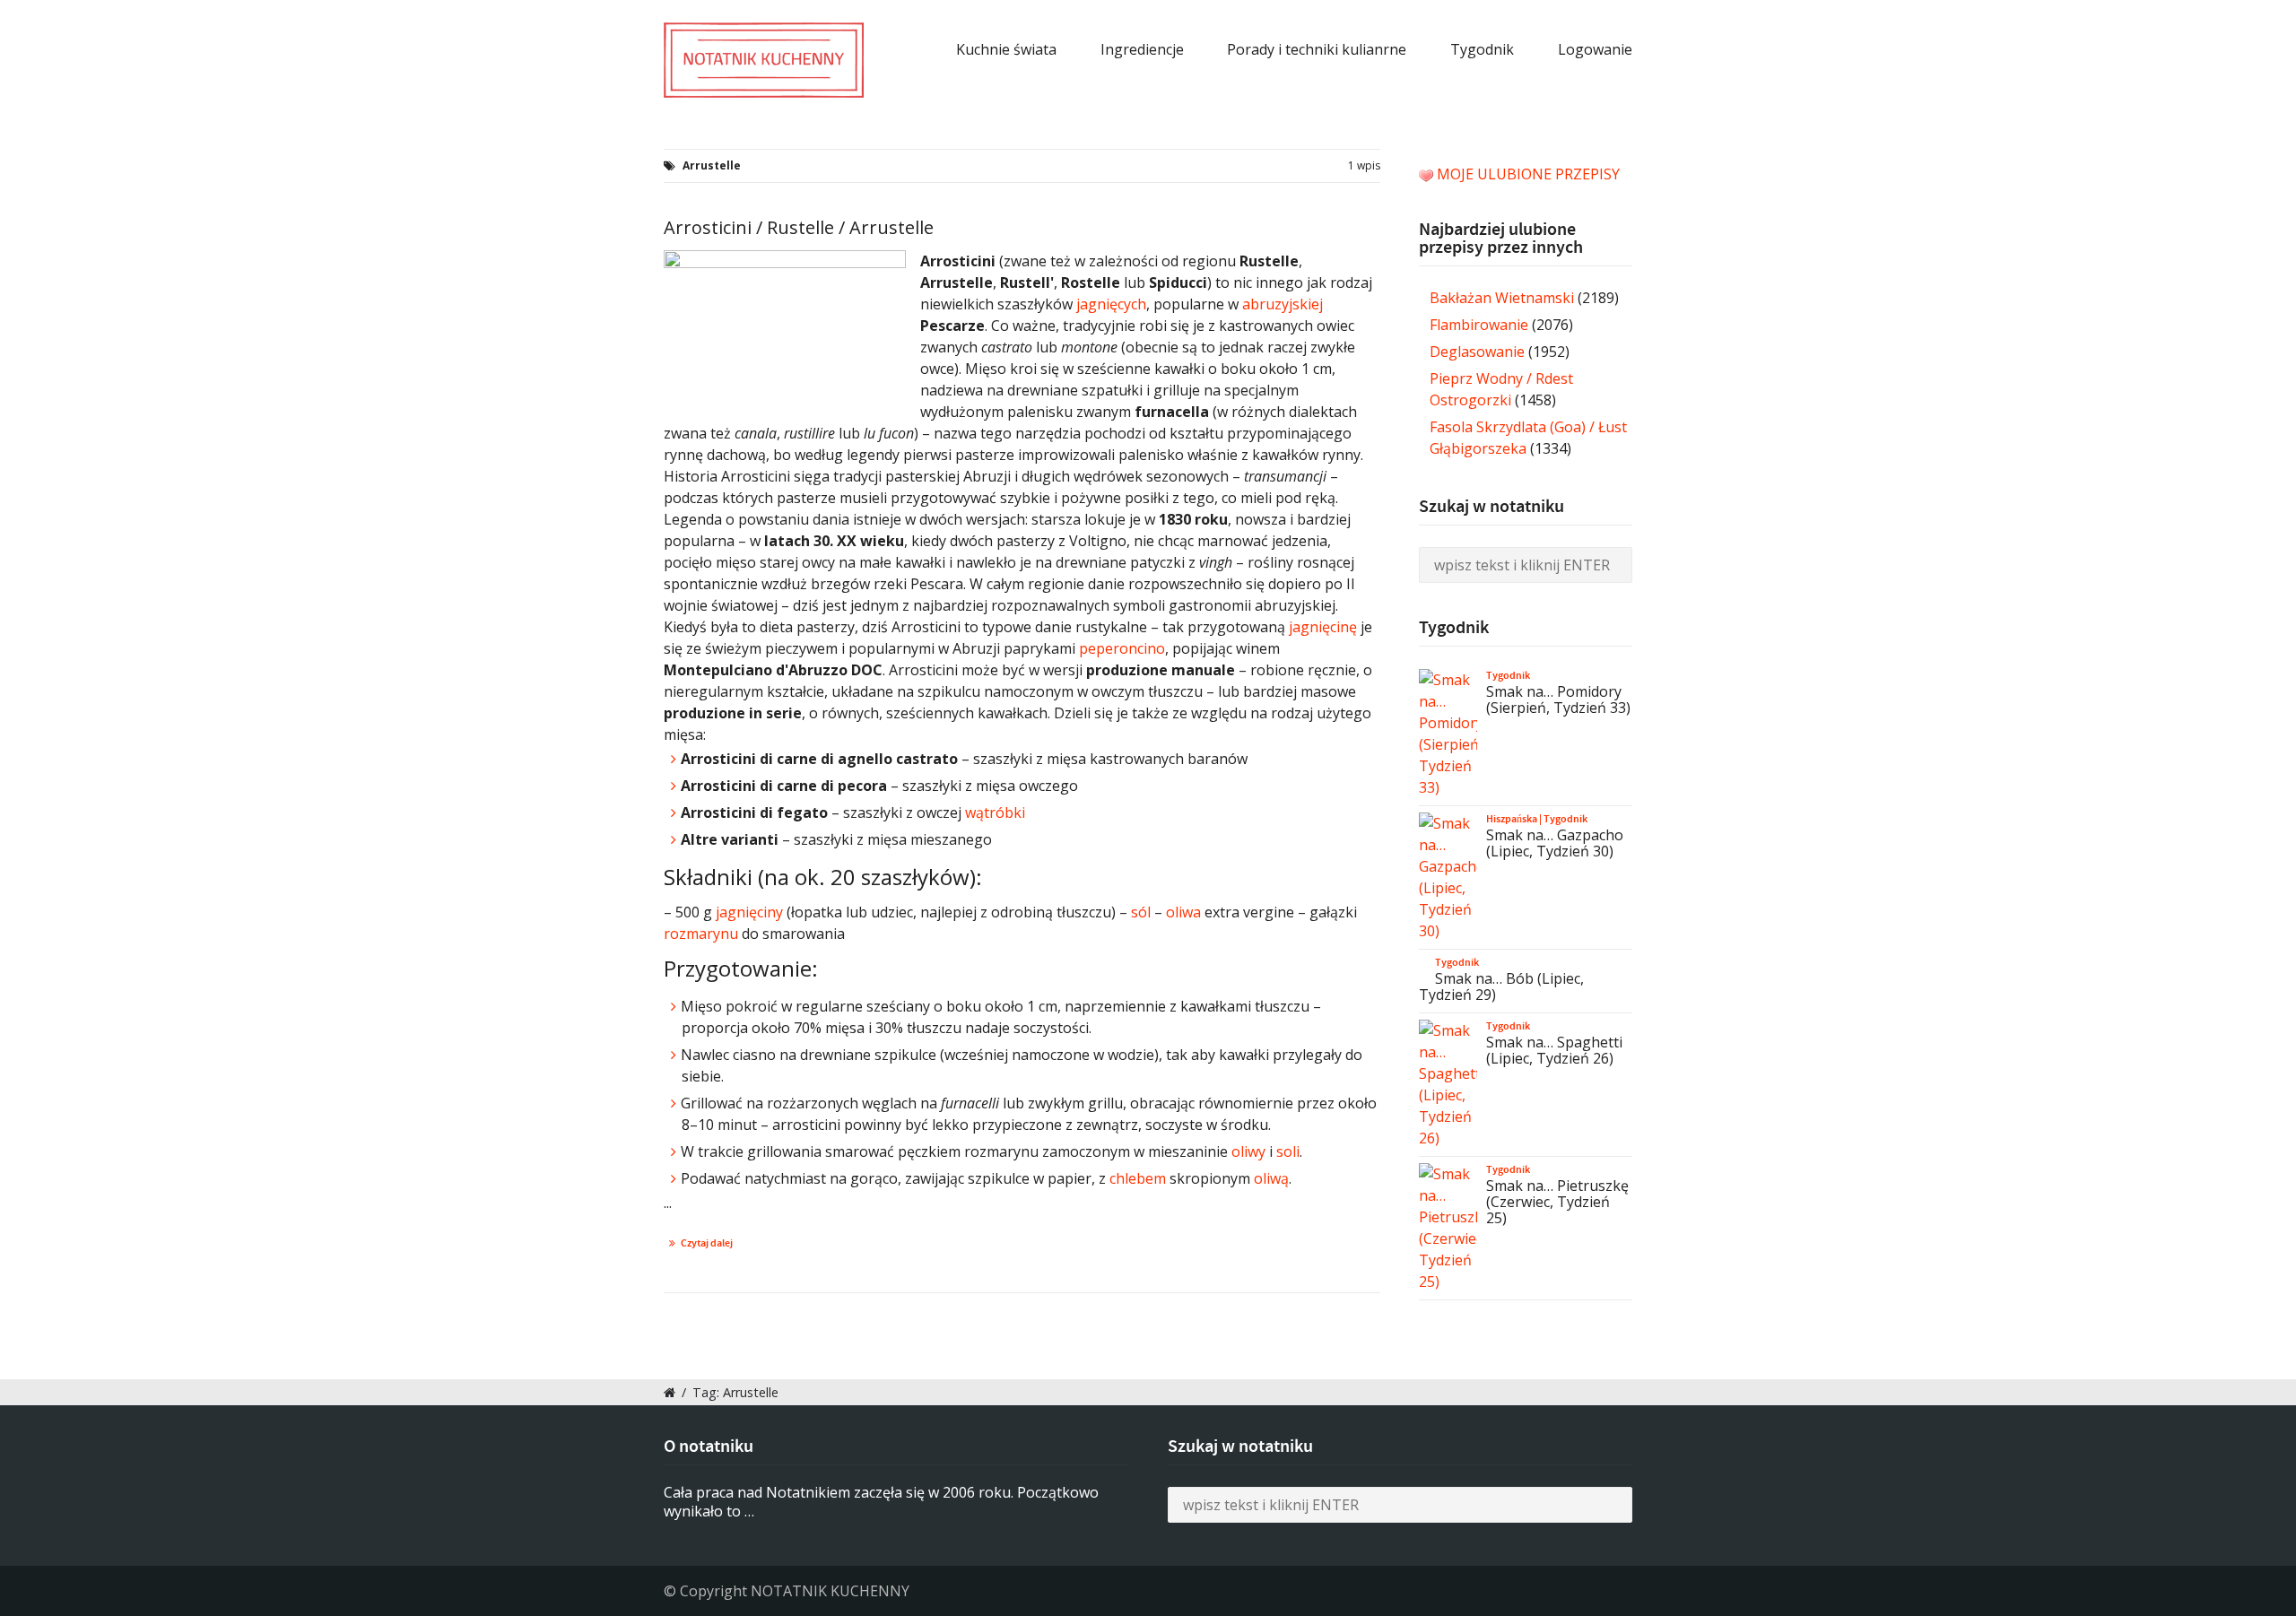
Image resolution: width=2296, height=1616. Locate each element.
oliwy (1248, 1151)
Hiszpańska (1512, 819)
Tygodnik (1482, 49)
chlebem (1138, 1178)
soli (1288, 1151)
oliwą (1271, 1178)
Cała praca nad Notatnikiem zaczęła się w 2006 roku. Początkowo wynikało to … (881, 1502)
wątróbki (995, 812)
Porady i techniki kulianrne (1317, 49)
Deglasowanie (1477, 352)
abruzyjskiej (1283, 304)
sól (1141, 912)
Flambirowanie (1479, 325)
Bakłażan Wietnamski (1502, 298)
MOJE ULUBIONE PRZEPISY (1528, 174)
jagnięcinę (1323, 627)
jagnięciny (749, 912)
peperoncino (1122, 648)
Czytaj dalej (707, 1243)
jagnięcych (1111, 304)
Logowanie (1595, 49)
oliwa (1183, 912)
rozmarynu (701, 934)
